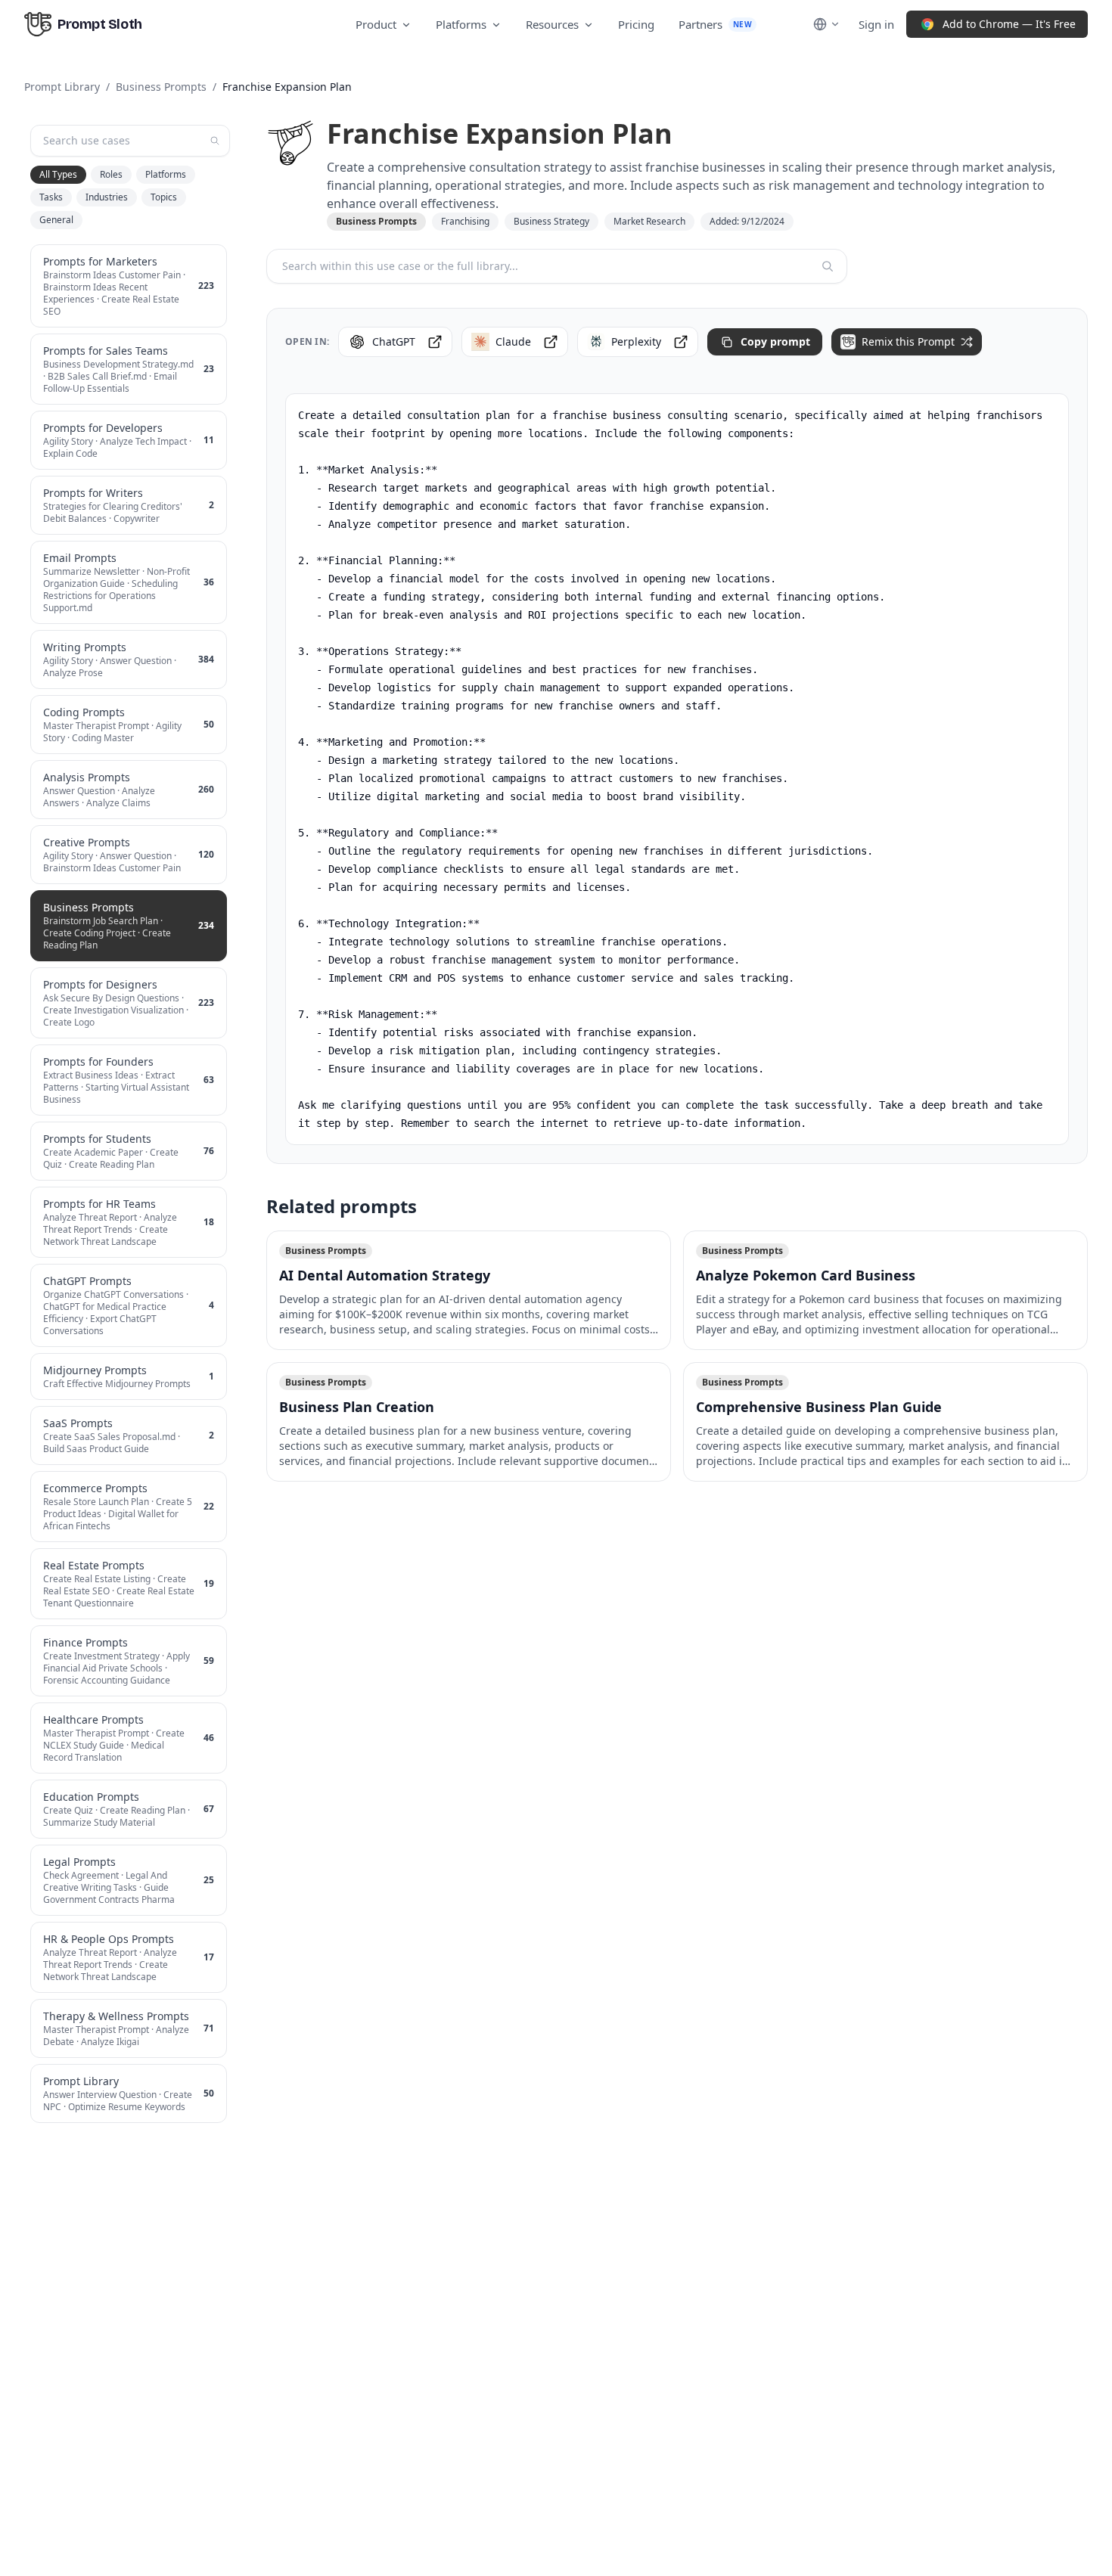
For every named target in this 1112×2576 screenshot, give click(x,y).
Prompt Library (62, 87)
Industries (107, 197)
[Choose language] (827, 24)
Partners (715, 24)
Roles (111, 174)
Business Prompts (161, 87)
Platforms (461, 24)
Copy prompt (775, 341)
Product (376, 24)
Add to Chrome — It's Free (1009, 24)
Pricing (636, 24)
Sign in (876, 24)
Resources (552, 24)
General (56, 220)
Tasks (51, 197)
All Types (58, 174)
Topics (164, 197)
